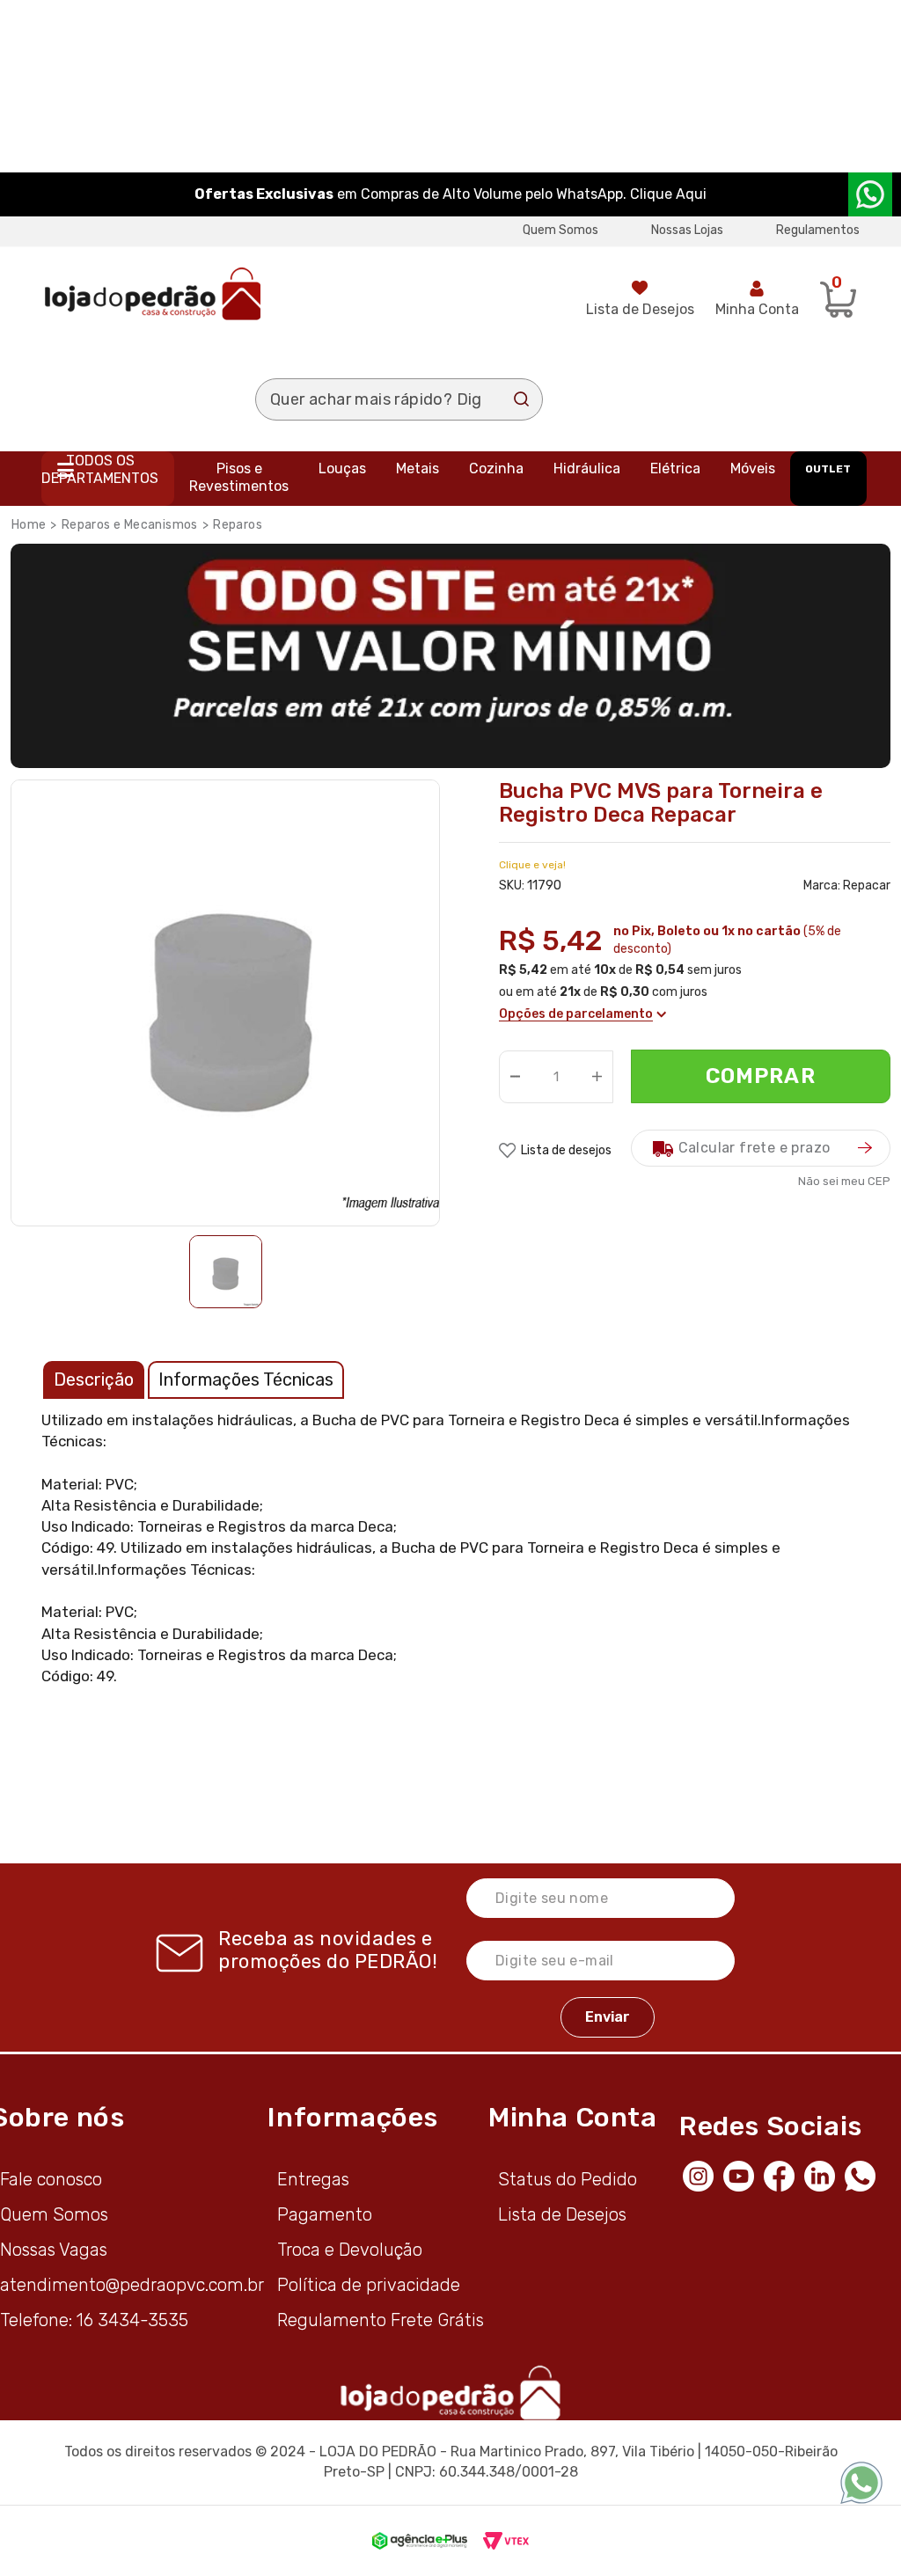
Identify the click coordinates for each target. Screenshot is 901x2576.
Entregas (313, 2179)
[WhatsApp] (865, 2174)
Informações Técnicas (246, 1379)
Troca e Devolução (350, 2250)
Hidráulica (587, 468)
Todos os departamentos (100, 469)
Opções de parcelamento (576, 1014)
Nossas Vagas (54, 2250)
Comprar (761, 1076)
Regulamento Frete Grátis (381, 2320)
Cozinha (496, 468)
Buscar (522, 399)
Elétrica (675, 468)
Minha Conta (757, 309)
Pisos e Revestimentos (239, 477)
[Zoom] (226, 1272)
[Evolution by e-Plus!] (420, 2541)
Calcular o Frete (761, 1148)
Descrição (94, 1379)
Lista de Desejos (640, 309)
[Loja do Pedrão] (153, 293)
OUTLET (828, 469)
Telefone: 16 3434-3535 (94, 2320)
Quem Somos (560, 230)
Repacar (867, 885)
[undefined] (231, 1000)
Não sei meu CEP (844, 1181)
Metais (418, 468)
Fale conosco (51, 2179)
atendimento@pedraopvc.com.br (132, 2285)
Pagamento (325, 2214)
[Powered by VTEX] (506, 2541)
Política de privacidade (369, 2285)
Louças (342, 468)
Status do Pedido (568, 2179)
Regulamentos (818, 230)
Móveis (753, 468)
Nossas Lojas (687, 230)
